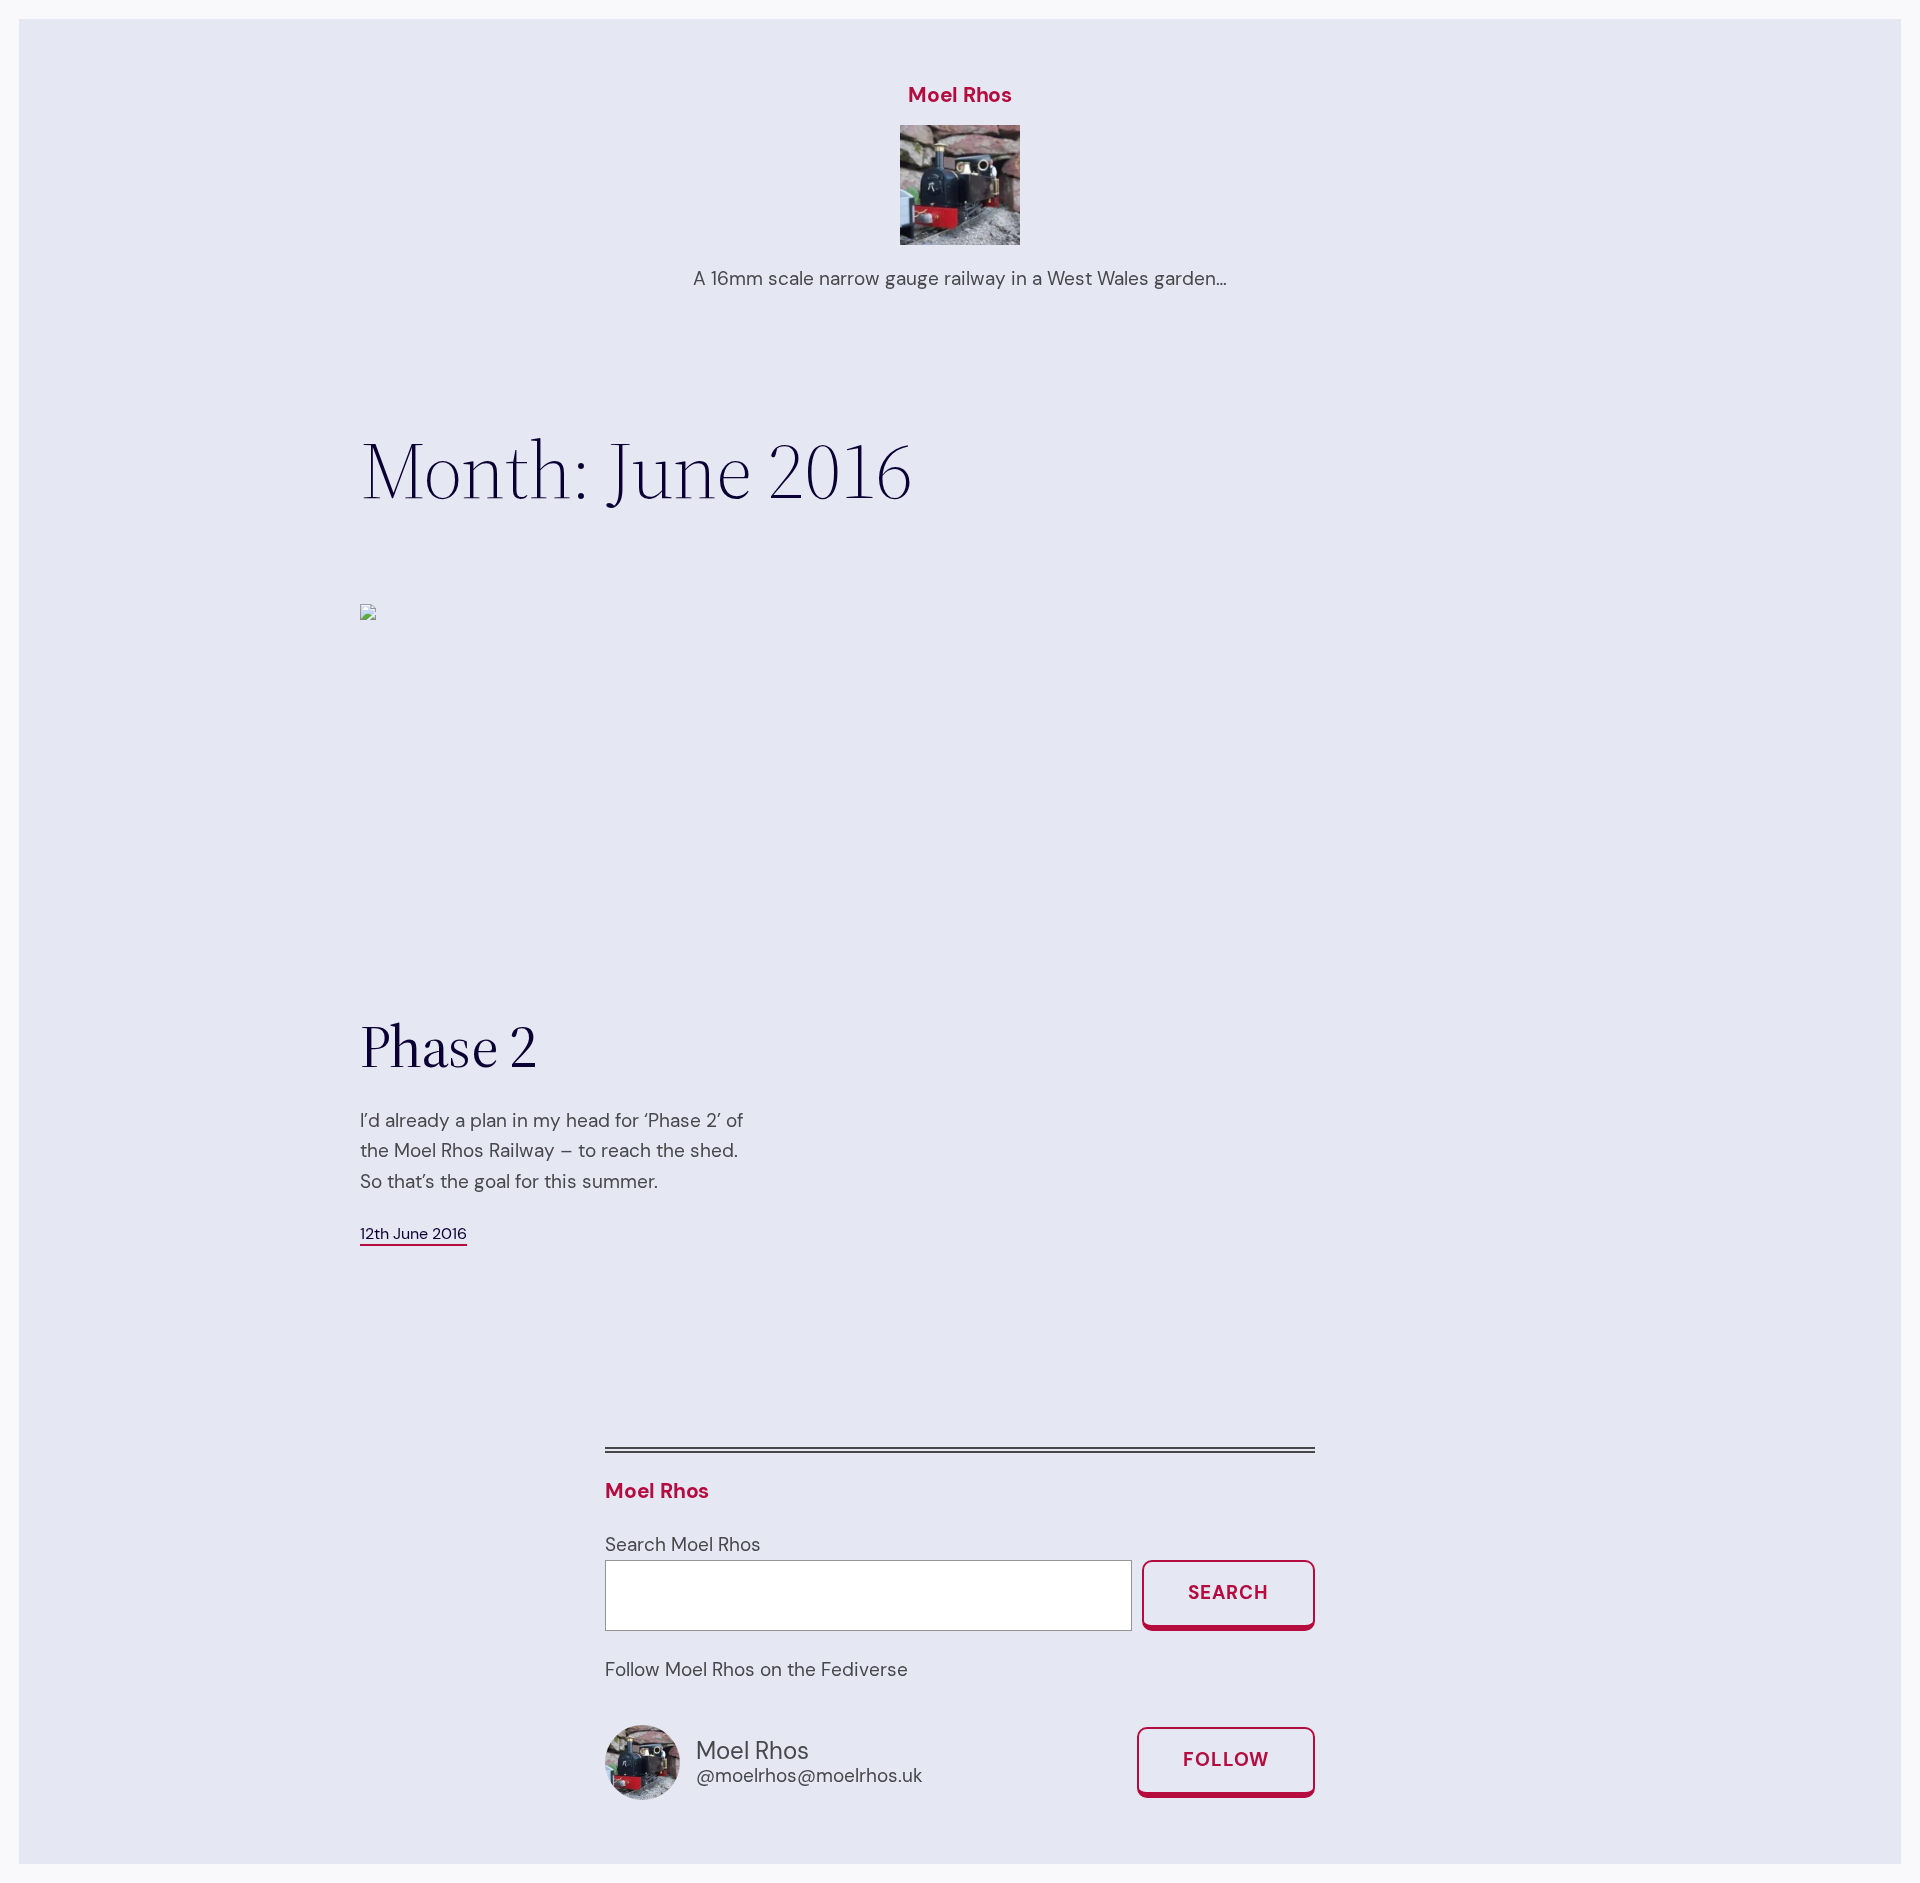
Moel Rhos (960, 95)
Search (1228, 1592)
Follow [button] (1226, 1759)
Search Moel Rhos (683, 1544)
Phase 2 (448, 1046)
